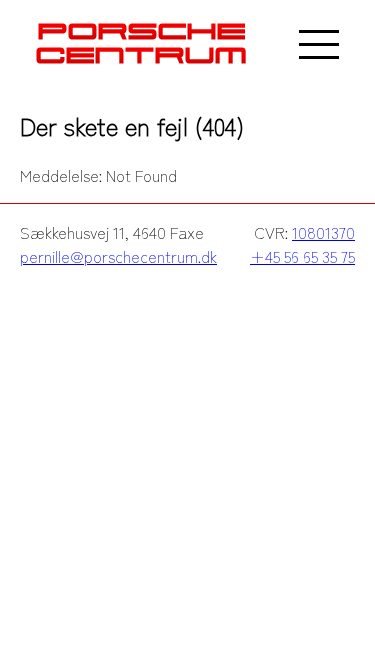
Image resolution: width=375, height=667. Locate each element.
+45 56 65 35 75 (302, 256)
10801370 (323, 232)
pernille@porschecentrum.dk (118, 256)
